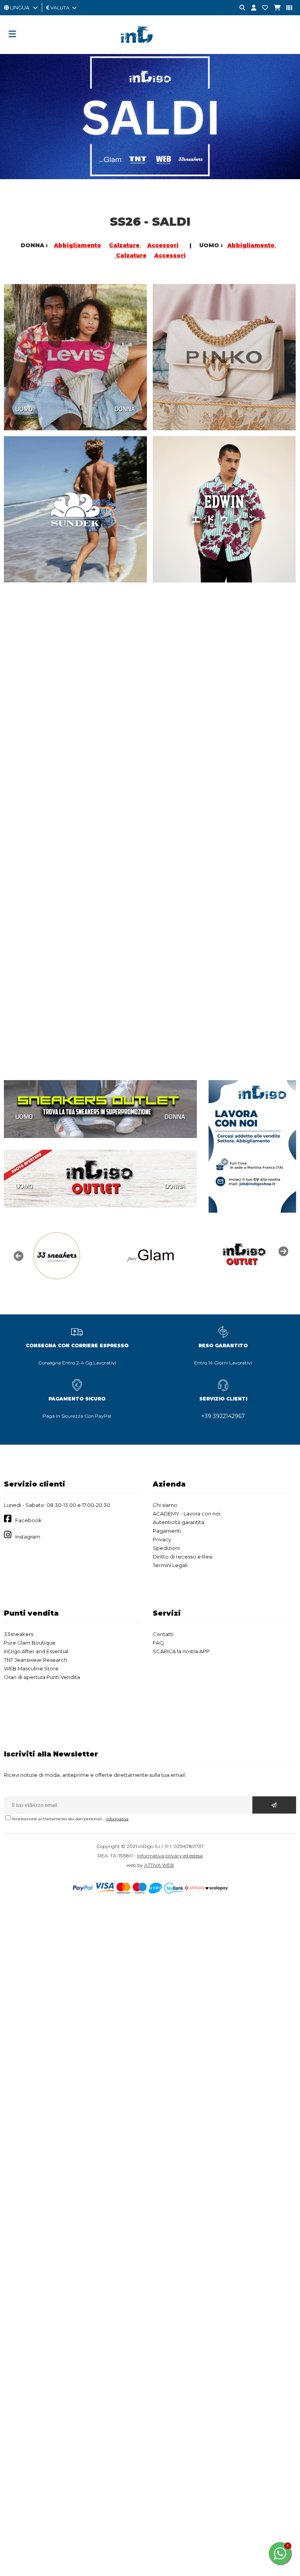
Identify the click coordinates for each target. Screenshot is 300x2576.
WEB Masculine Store (31, 1668)
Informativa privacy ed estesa (170, 1856)
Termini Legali (170, 1565)
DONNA (125, 409)
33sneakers (19, 1634)
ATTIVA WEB (159, 1865)
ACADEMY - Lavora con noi (187, 1514)
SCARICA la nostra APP (181, 1651)
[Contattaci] (262, 8)
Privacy (162, 1539)
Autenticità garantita (179, 1522)
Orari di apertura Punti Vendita (42, 1677)
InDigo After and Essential (36, 1651)
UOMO (24, 409)
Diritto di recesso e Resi (183, 1557)
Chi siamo (165, 1505)
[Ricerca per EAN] (286, 8)
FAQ (158, 1643)
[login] (251, 8)
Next (282, 1251)
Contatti (163, 1634)
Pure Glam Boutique (30, 1643)
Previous (18, 1255)
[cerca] (239, 8)
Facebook (29, 1520)
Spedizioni (166, 1548)
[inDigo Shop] (150, 49)
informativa (117, 1819)
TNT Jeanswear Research (36, 1660)
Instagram (28, 1537)
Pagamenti (167, 1531)
